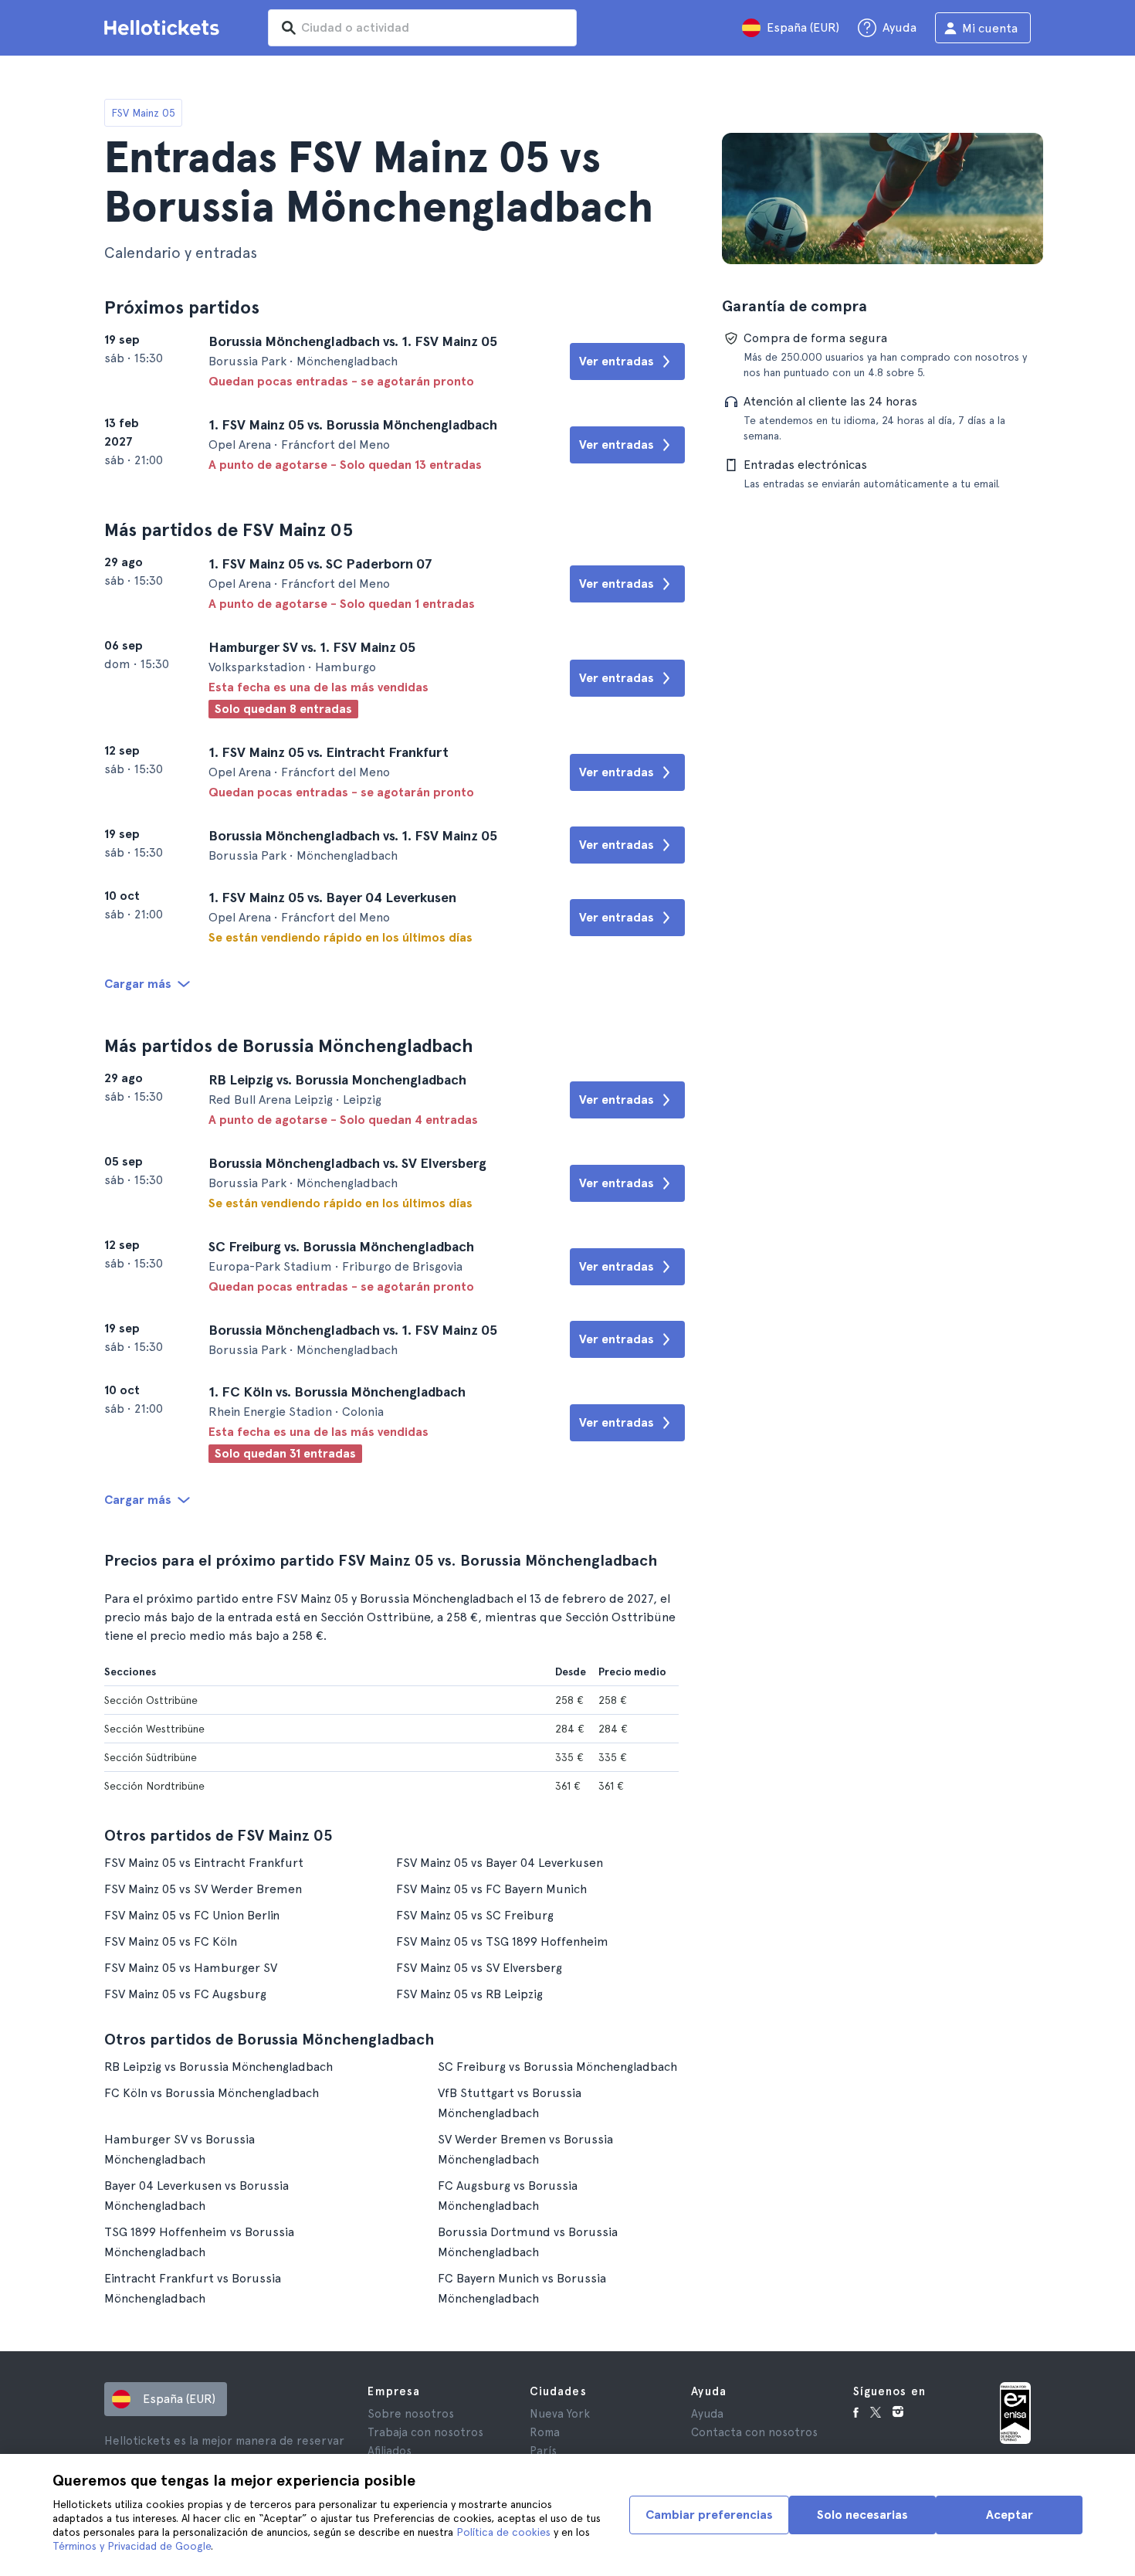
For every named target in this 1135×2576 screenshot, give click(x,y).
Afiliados (390, 2451)
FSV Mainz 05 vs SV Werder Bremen (203, 1889)
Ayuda (707, 2414)
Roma (545, 2432)
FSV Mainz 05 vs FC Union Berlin (192, 1915)
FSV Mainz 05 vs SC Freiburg (475, 1915)
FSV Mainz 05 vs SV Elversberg (479, 1968)
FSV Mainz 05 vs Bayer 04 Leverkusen (500, 1863)
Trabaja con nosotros (425, 2432)
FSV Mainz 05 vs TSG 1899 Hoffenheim (502, 1941)
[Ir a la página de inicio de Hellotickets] (164, 28)
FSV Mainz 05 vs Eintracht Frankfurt (204, 1863)
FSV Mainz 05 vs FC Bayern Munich (491, 1889)
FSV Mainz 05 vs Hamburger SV (191, 1968)
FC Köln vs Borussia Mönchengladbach (212, 2093)
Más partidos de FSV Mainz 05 (229, 529)
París (543, 2451)
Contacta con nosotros (754, 2432)
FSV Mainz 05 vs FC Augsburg (185, 1994)
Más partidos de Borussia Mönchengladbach (289, 1045)
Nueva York (560, 2414)
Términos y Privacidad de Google (132, 2546)
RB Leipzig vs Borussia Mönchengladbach (219, 2067)
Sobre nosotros (411, 2414)
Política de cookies (503, 2532)
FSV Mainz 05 (143, 113)
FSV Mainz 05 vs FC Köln (171, 1941)
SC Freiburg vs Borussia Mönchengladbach (557, 2067)
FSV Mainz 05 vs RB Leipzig (469, 1994)
